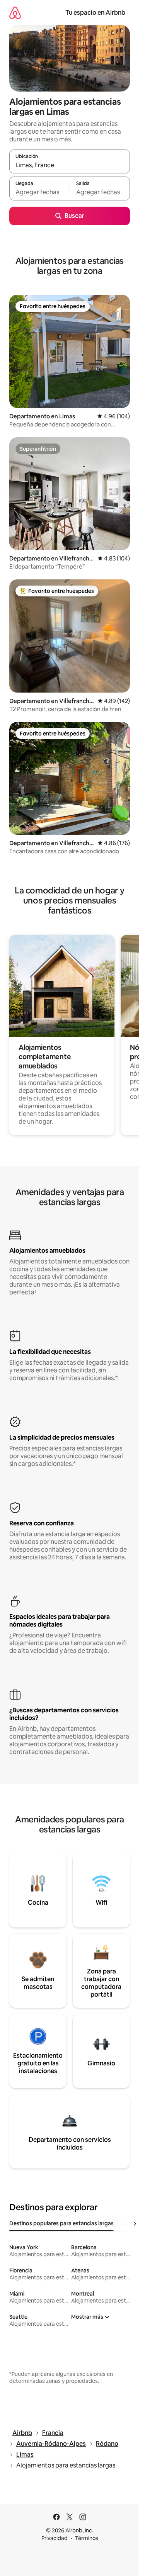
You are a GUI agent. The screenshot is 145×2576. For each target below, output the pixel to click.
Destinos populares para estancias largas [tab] (61, 2223)
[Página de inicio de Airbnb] (15, 13)
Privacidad (55, 2538)
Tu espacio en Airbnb (95, 13)
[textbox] (39, 192)
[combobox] (70, 165)
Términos (87, 2538)
